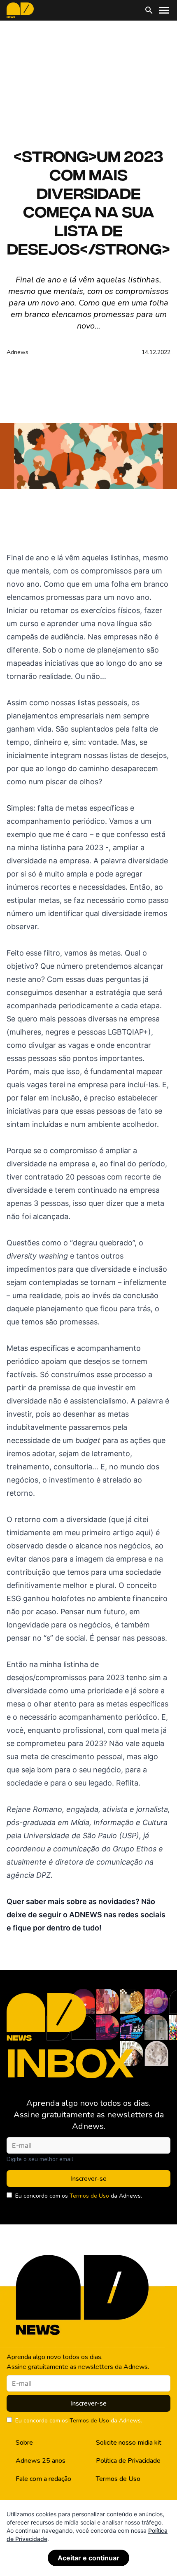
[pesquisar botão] (149, 10)
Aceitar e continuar (88, 2558)
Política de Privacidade (128, 2461)
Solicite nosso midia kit (129, 2443)
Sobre (24, 2443)
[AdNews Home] (20, 10)
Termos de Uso (89, 2196)
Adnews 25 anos (41, 2461)
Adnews (17, 352)
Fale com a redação (43, 2479)
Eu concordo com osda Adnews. (79, 2196)
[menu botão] (164, 10)
